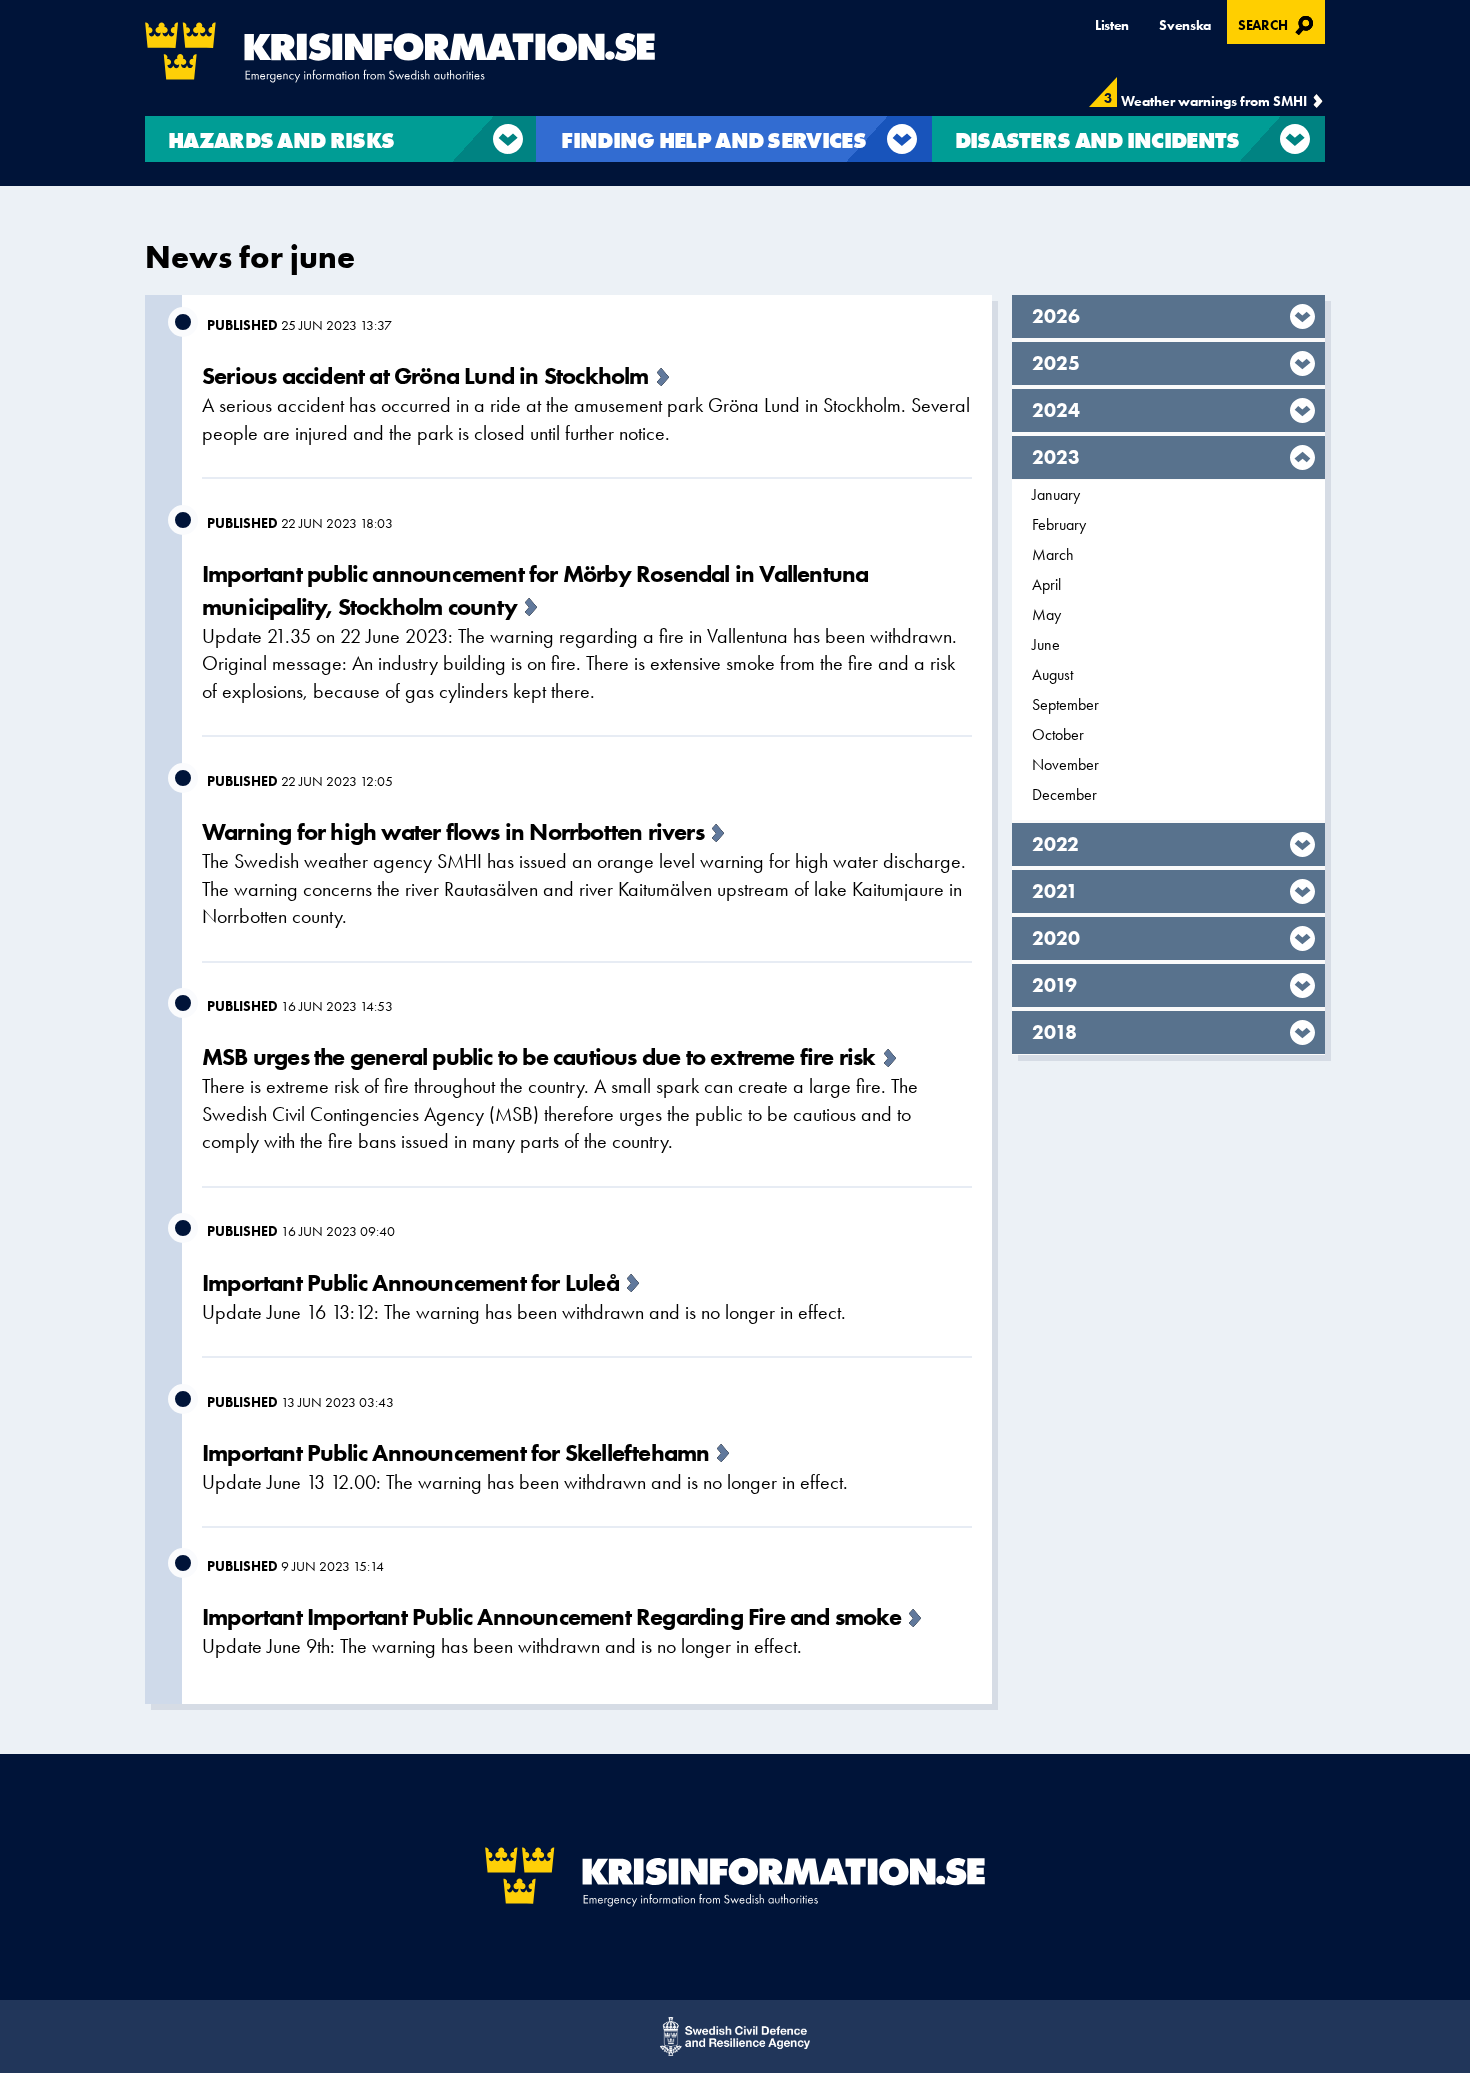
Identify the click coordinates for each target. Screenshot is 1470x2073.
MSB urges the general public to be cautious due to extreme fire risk (539, 1056)
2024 (1056, 410)
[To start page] (400, 52)
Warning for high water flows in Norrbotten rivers (453, 831)
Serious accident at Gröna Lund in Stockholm (425, 375)
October (1058, 734)
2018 (1055, 1032)
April (1046, 584)
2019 (1055, 985)
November (1065, 764)
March (1053, 554)
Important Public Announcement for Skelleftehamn (455, 1452)
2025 (1056, 363)
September (1065, 704)
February (1059, 524)
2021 (1055, 891)
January (1056, 494)
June (1046, 644)
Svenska (1185, 25)
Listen (1112, 25)
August (1052, 674)
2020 (1056, 938)
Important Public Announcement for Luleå (410, 1282)
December (1064, 794)
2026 (1056, 316)
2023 (1056, 457)
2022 (1055, 844)
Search (1278, 23)
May (1046, 614)
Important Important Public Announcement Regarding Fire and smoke (551, 1616)
